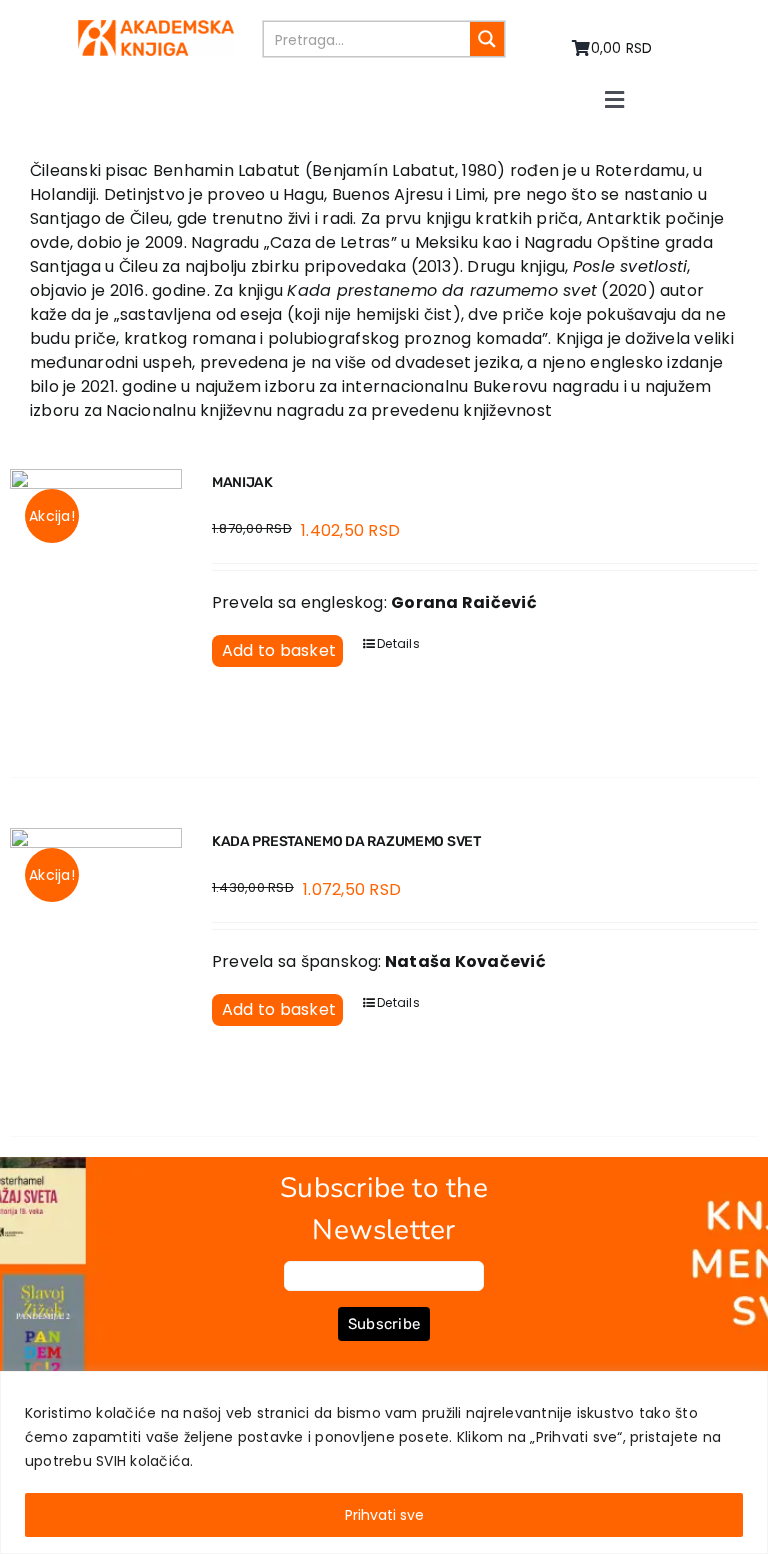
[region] (384, 1462)
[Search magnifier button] (487, 39)
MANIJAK (242, 482)
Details (398, 643)
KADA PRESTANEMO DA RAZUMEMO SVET (346, 841)
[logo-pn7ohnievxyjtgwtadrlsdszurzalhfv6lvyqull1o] (156, 27)
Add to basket (279, 650)
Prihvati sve (384, 1515)
